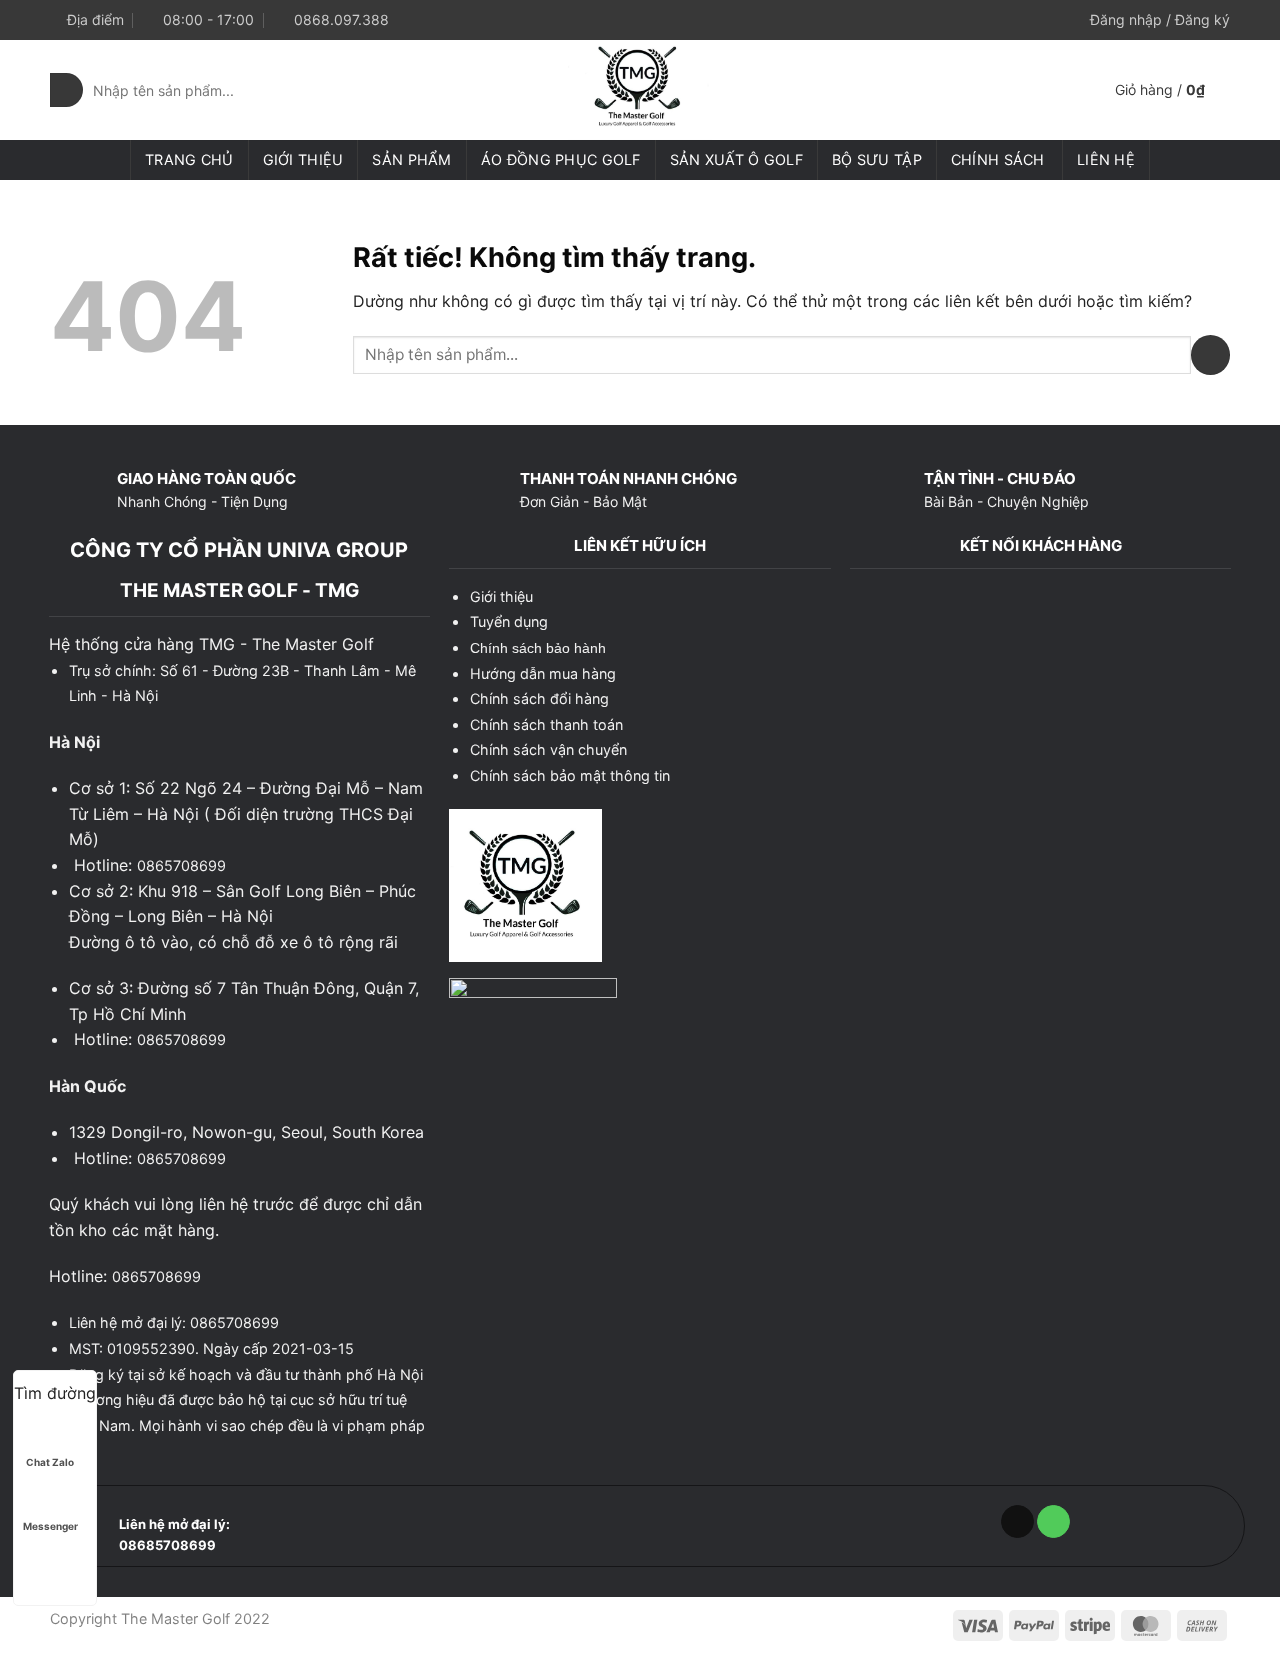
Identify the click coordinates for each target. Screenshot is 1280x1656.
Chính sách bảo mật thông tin (570, 775)
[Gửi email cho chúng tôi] (1017, 1522)
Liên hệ (1106, 159)
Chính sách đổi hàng (539, 698)
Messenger (50, 1526)
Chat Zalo (50, 1462)
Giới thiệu (303, 159)
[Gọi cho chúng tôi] (1053, 1522)
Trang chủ (189, 159)
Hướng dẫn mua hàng (543, 673)
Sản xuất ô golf (736, 159)
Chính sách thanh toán (546, 724)
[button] (1160, 20)
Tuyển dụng (509, 621)
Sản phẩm (411, 159)
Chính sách (998, 159)
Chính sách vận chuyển (548, 749)
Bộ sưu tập (877, 159)
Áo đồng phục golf (561, 159)
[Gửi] (66, 90)
